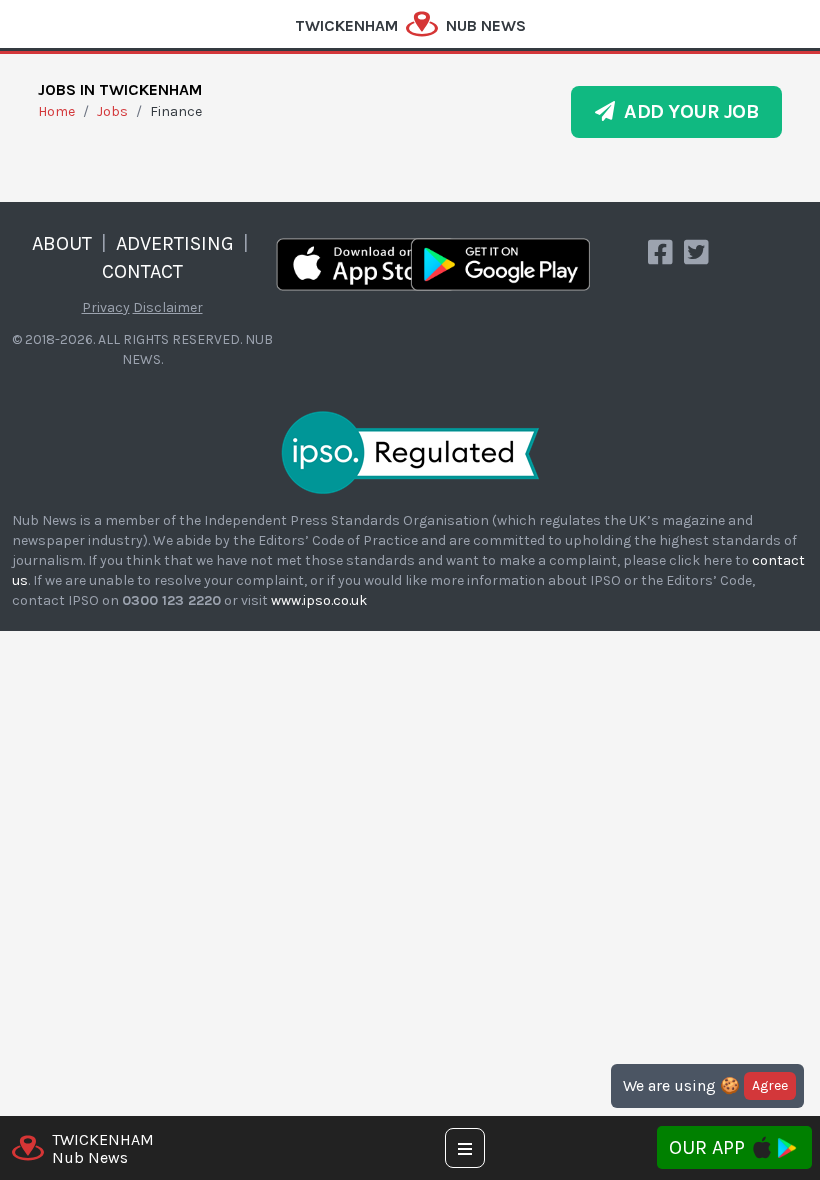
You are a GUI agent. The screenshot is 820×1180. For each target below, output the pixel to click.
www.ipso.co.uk (319, 600)
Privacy (106, 307)
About (62, 243)
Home (56, 111)
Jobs (112, 111)
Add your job (686, 111)
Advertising (175, 243)
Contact (142, 271)
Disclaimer (168, 307)
